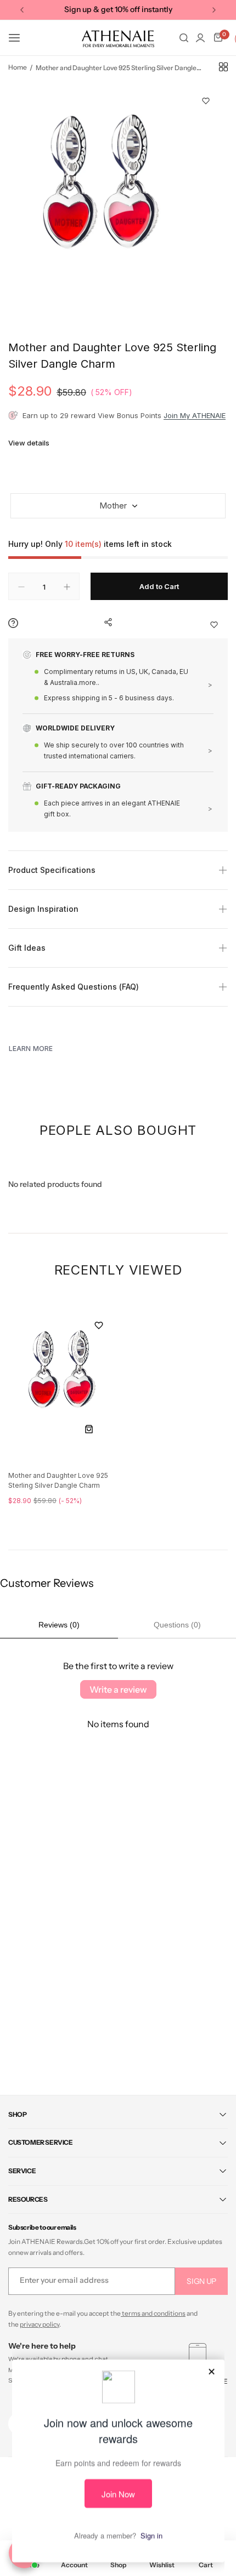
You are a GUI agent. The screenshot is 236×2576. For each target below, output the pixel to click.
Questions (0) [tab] (177, 1625)
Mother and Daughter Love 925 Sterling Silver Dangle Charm (58, 1480)
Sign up (201, 2281)
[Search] (184, 38)
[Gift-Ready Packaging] (118, 801)
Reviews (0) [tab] (59, 1625)
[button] (22, 10)
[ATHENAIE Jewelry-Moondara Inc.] (118, 38)
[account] (200, 38)
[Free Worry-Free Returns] (118, 682)
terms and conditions (153, 2313)
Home (18, 67)
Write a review (118, 1689)
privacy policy (40, 2324)
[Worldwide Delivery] (118, 748)
